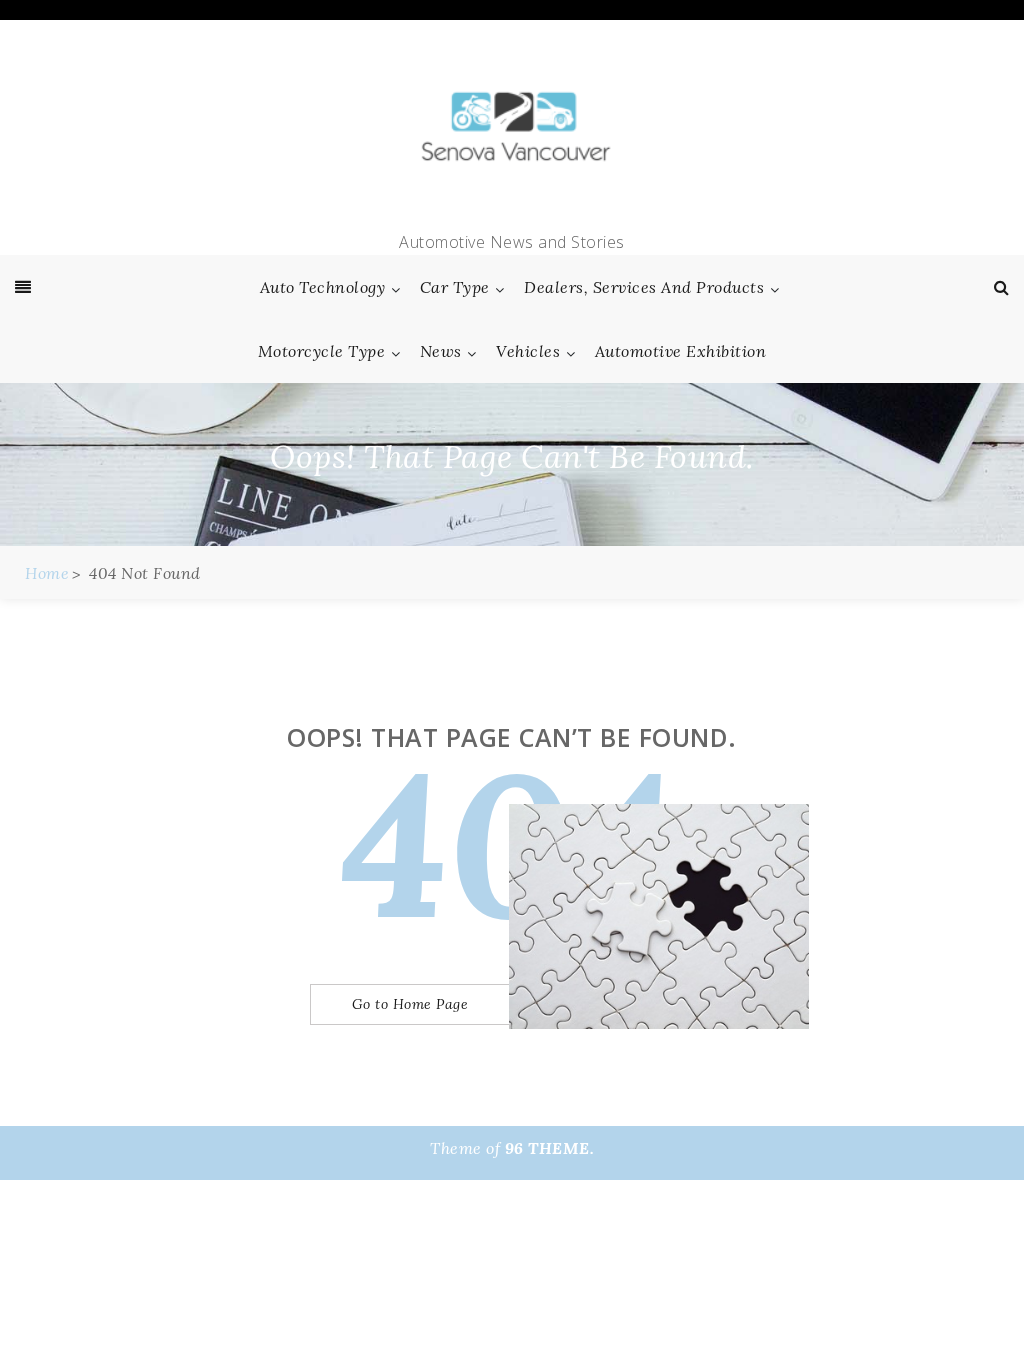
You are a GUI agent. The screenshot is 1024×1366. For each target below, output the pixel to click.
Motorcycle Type (322, 351)
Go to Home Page (410, 1004)
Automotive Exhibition (681, 351)
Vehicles (528, 351)
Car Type (455, 287)
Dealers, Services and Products (644, 287)
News (441, 351)
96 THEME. (550, 1148)
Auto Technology (323, 287)
